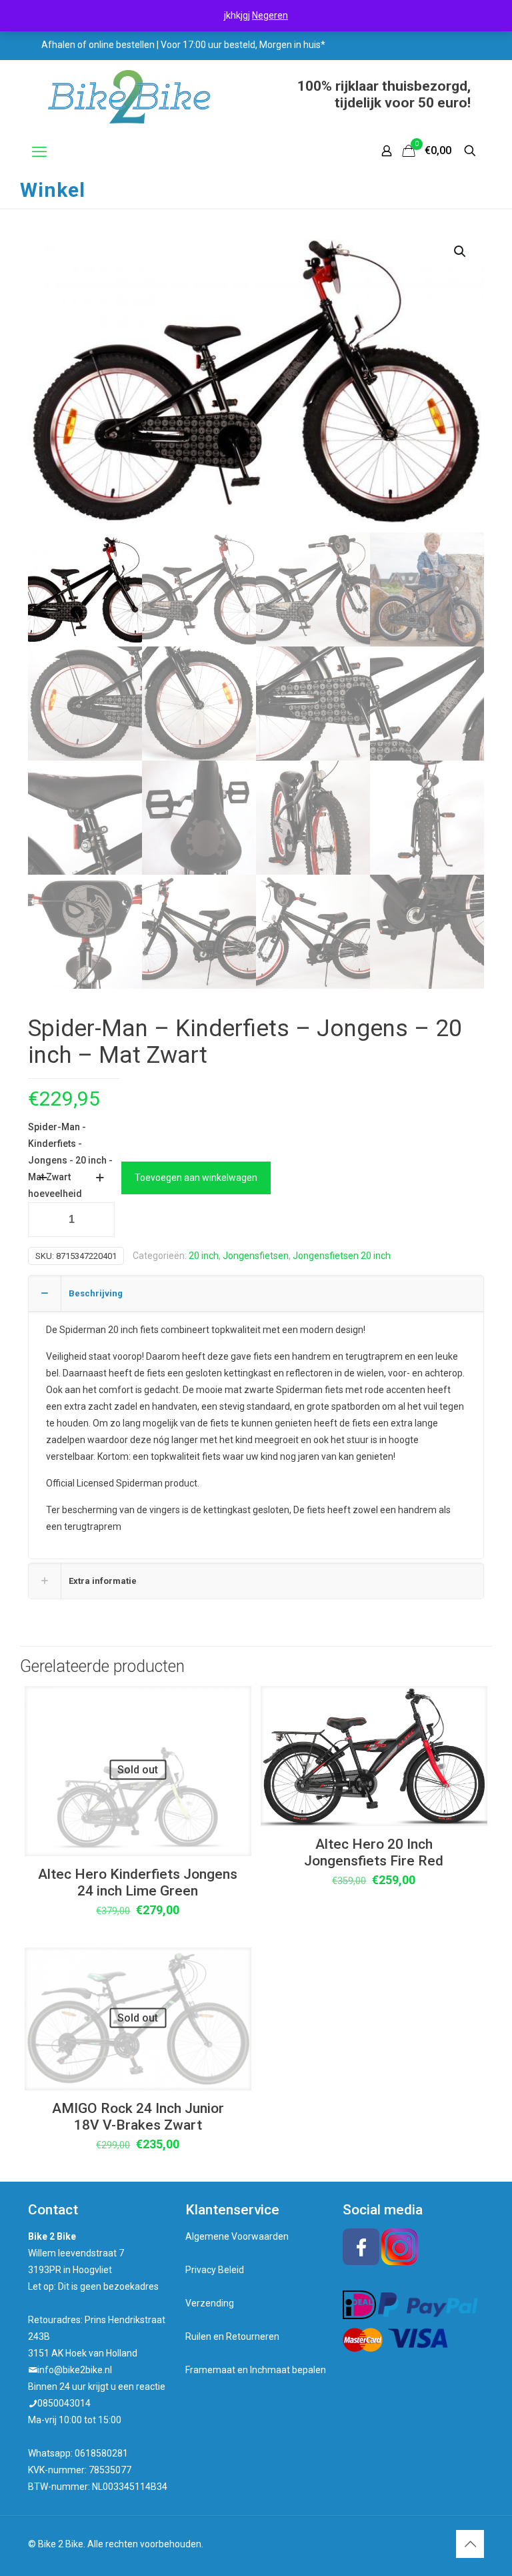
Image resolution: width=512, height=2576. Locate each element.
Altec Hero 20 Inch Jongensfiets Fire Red (374, 1852)
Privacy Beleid (215, 2270)
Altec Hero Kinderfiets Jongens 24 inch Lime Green (138, 1882)
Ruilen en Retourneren (232, 2336)
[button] (461, 252)
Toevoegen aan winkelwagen (196, 1178)
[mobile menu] (39, 152)
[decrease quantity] (43, 1178)
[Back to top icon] (470, 2544)
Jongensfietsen (256, 1256)
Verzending (210, 2303)
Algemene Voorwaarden (237, 2236)
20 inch (204, 1256)
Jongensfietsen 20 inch (342, 1256)
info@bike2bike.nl (75, 2370)
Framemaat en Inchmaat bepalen (256, 2370)
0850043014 (64, 2403)
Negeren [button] (270, 15)
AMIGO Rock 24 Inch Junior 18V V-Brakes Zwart (138, 2117)
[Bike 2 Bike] (129, 97)
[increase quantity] (100, 1178)
